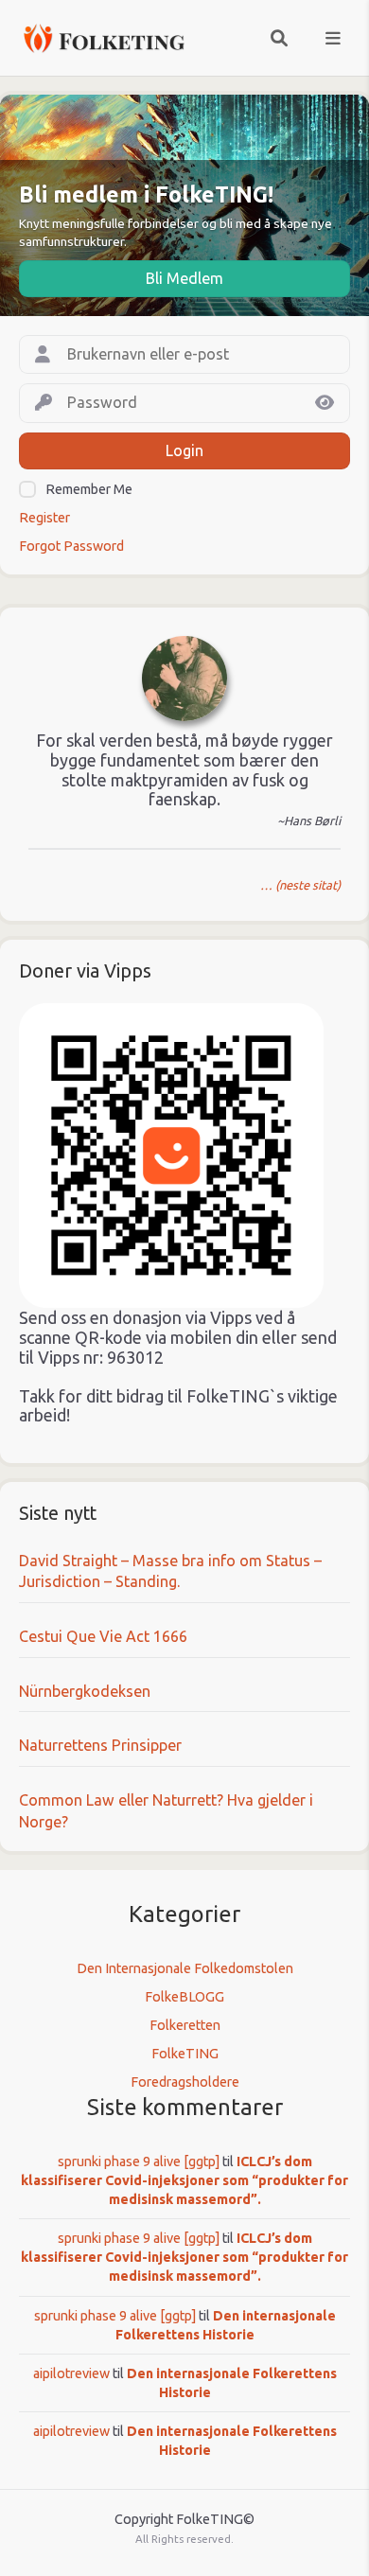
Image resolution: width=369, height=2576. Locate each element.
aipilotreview (71, 2373)
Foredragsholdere (185, 2082)
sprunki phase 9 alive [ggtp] (139, 2161)
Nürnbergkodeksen (85, 1691)
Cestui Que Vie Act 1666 (103, 1636)
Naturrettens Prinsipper (100, 1745)
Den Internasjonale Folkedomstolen (185, 1968)
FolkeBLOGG (184, 1997)
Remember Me (89, 489)
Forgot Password (71, 546)
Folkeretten (185, 2025)
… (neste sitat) (300, 885)
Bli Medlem (184, 278)
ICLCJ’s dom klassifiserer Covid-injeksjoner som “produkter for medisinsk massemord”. (184, 2180)
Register (44, 518)
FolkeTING (185, 2054)
